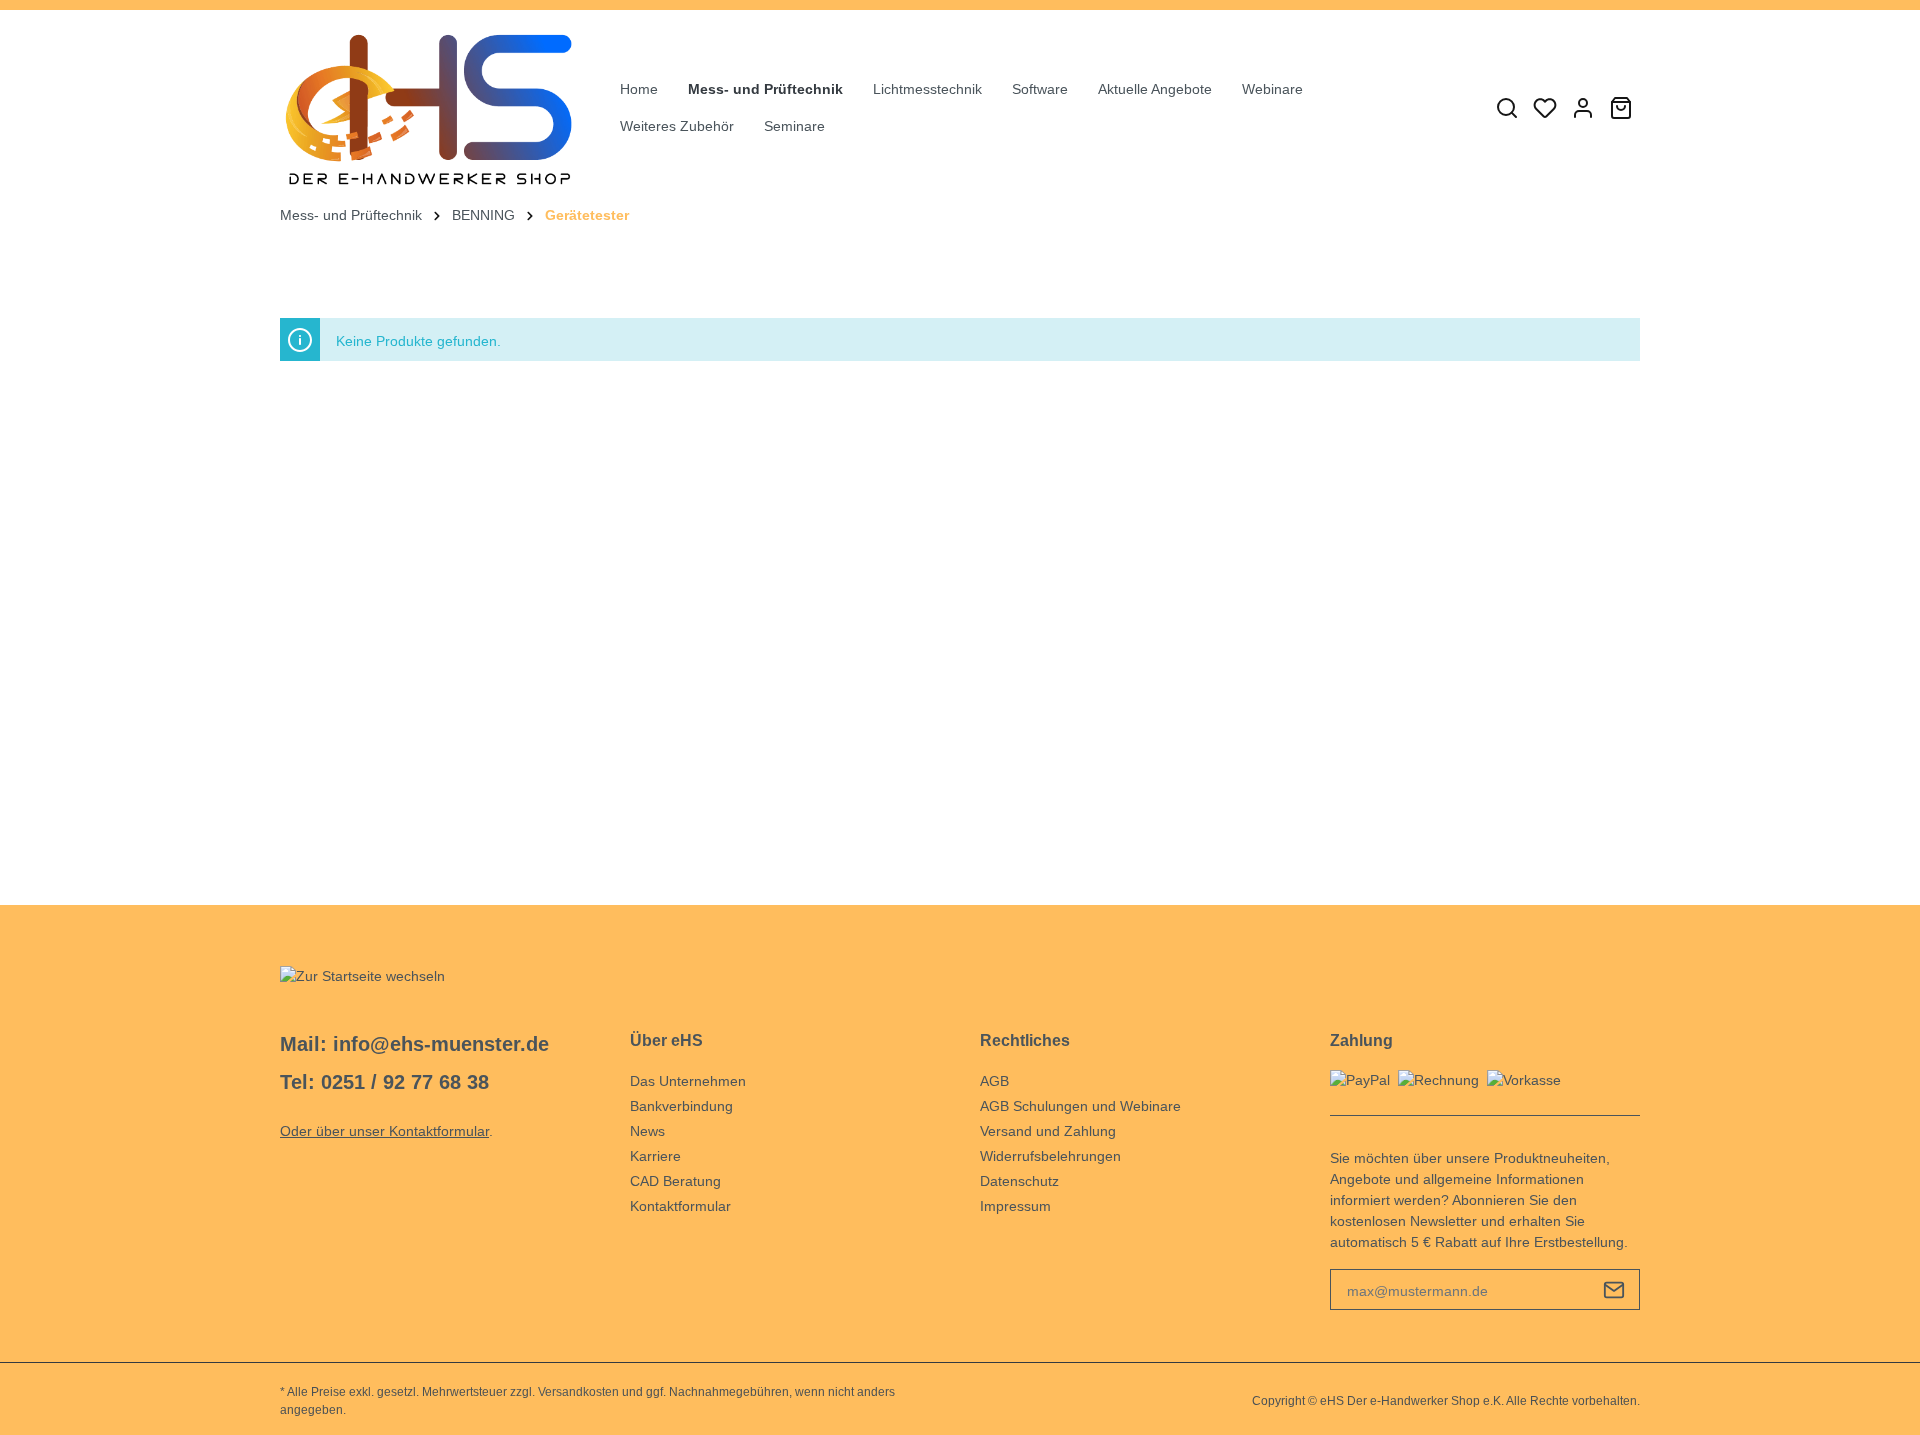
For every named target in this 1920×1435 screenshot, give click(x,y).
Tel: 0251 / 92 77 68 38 (384, 1082)
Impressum (1015, 1206)
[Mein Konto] (1583, 108)
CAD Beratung (675, 1181)
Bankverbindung (681, 1106)
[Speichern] (1614, 1289)
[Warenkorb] (1621, 108)
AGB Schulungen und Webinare (1080, 1106)
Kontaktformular (680, 1206)
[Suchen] (1507, 108)
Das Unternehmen (688, 1081)
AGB (994, 1081)
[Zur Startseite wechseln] (430, 107)
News (647, 1131)
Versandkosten (578, 1392)
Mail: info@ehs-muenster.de (414, 1044)
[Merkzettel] (1545, 108)
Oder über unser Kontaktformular (384, 1131)
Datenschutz (1019, 1181)
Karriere (655, 1156)
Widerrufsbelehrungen (1050, 1156)
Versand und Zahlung (1048, 1131)
